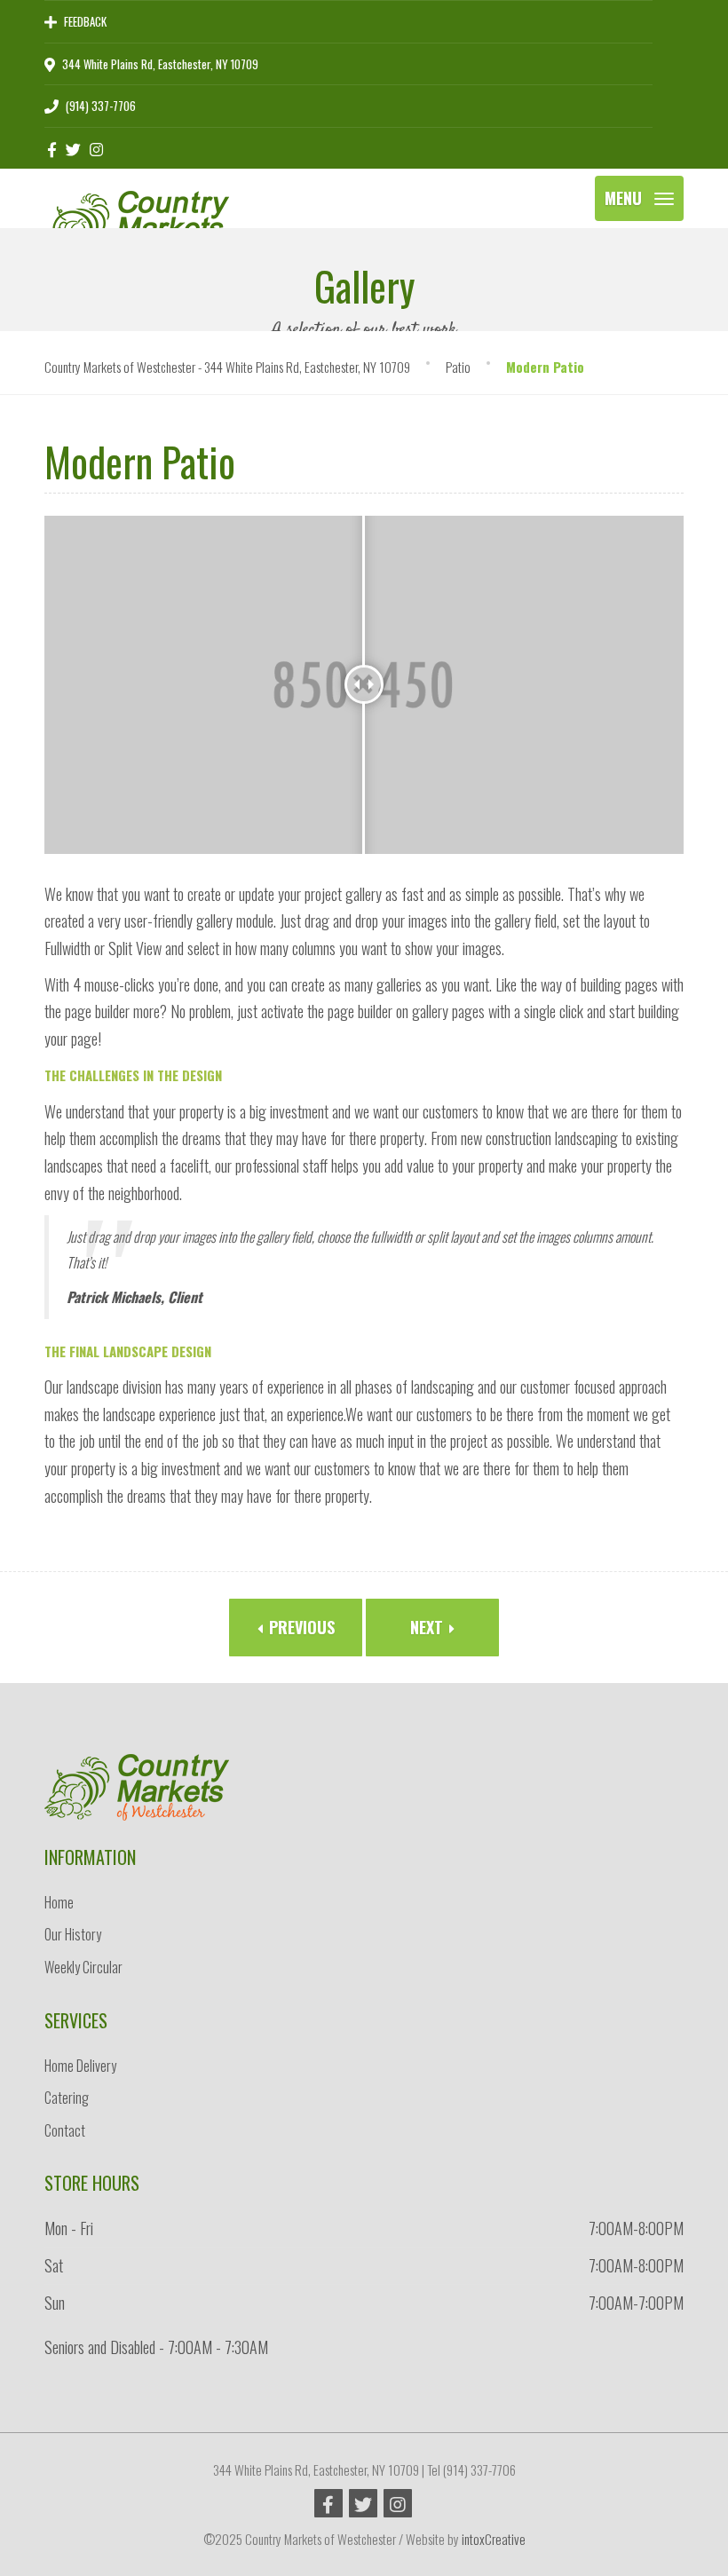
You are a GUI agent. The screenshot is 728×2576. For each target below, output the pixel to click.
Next (429, 1627)
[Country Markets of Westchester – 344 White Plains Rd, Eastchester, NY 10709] (137, 191)
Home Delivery (80, 2066)
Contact (65, 2130)
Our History (73, 1934)
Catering (67, 2098)
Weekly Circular (83, 1967)
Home (59, 1902)
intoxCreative (494, 2539)
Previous (300, 1627)
